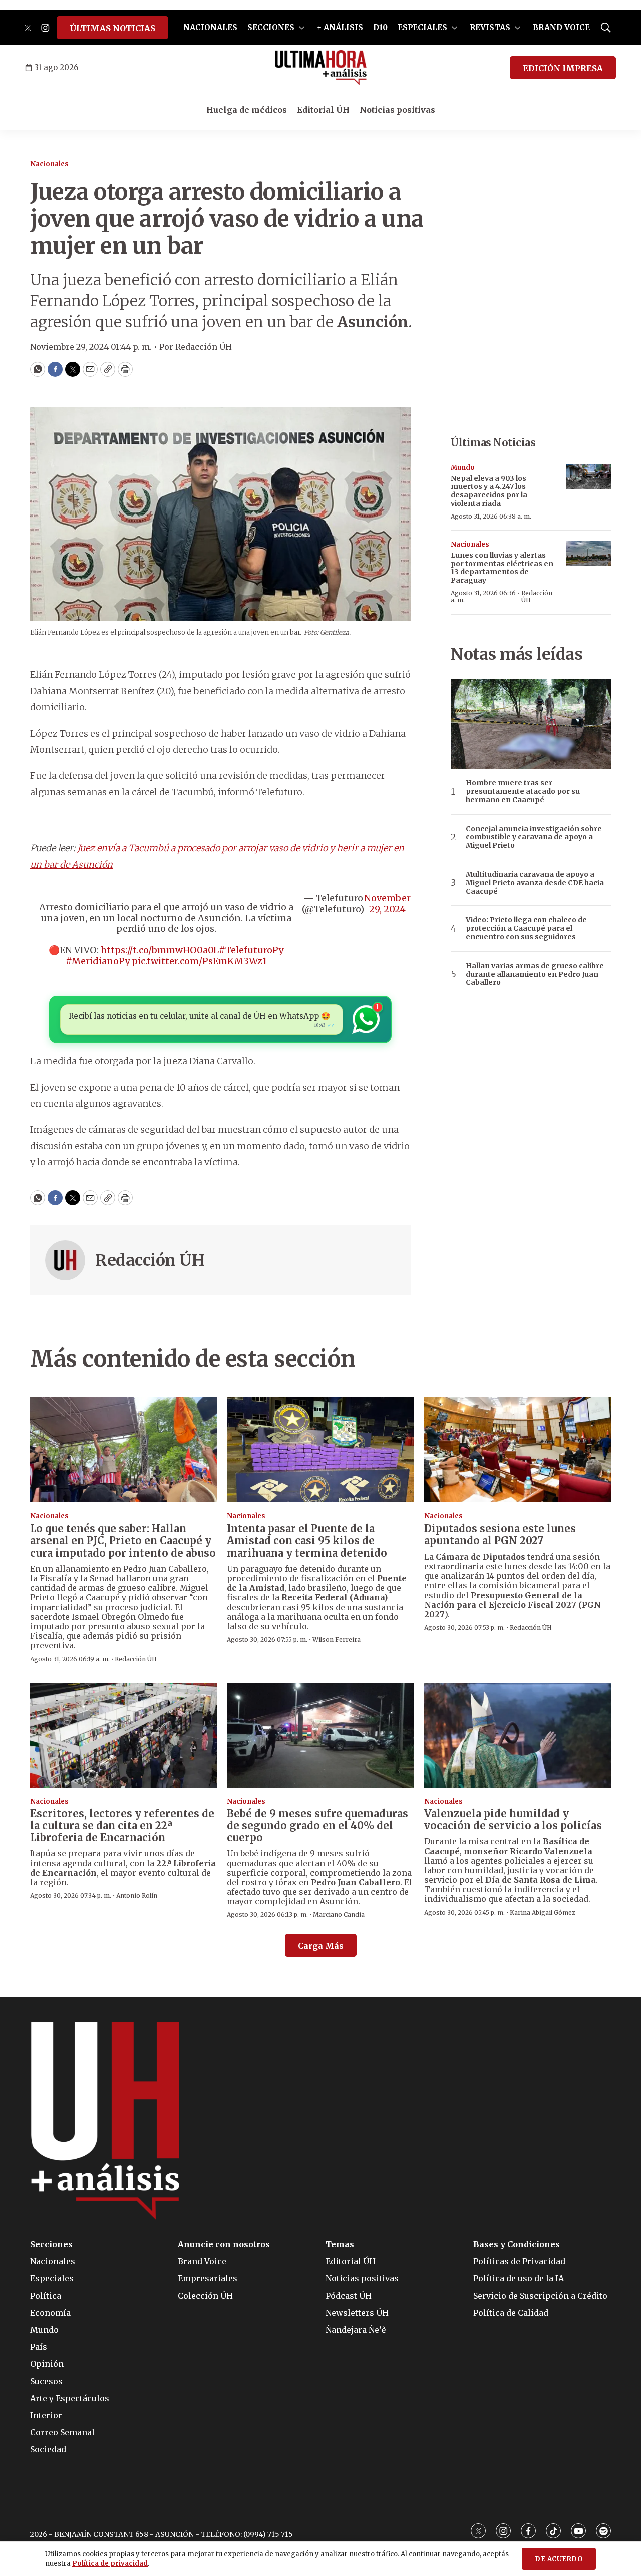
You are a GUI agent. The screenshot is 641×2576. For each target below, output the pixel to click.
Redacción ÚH (150, 1260)
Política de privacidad (110, 2564)
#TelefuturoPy (251, 950)
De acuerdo (559, 2559)
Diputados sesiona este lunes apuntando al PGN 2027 (500, 1535)
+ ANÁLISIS (340, 27)
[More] (302, 28)
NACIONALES (210, 27)
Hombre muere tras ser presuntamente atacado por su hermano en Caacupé (523, 791)
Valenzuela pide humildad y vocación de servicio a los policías (513, 1820)
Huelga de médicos (247, 110)
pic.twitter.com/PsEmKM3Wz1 (199, 961)
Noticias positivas (397, 110)
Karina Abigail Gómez (543, 1913)
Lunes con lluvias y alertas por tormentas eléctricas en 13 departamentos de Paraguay (502, 568)
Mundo (463, 468)
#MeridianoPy (98, 961)
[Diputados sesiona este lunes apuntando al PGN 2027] (518, 1450)
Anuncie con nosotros (224, 2244)
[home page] (321, 68)
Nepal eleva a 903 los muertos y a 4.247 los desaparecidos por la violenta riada (489, 491)
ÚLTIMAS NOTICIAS (112, 28)
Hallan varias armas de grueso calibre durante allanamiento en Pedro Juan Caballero (535, 974)
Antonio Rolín (137, 1896)
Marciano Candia (339, 1915)
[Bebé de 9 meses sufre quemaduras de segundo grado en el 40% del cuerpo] (320, 1735)
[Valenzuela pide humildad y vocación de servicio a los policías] (518, 1735)
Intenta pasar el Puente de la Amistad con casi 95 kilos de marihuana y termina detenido (307, 1541)
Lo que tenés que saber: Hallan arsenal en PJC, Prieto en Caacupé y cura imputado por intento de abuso (123, 1541)
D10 (380, 27)
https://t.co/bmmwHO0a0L (160, 950)
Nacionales (49, 164)
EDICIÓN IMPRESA (563, 68)
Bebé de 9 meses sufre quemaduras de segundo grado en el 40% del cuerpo (317, 1826)
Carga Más (321, 1946)
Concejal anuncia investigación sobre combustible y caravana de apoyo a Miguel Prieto (534, 837)
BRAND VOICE (561, 27)
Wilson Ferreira (337, 1639)
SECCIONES (271, 27)
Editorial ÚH (323, 110)
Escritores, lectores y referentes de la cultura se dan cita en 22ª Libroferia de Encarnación (122, 1826)
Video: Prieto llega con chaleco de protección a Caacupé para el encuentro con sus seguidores (526, 928)
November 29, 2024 (387, 904)
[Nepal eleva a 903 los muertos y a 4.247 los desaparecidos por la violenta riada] (588, 477)
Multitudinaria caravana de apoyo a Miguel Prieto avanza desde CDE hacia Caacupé (535, 883)
